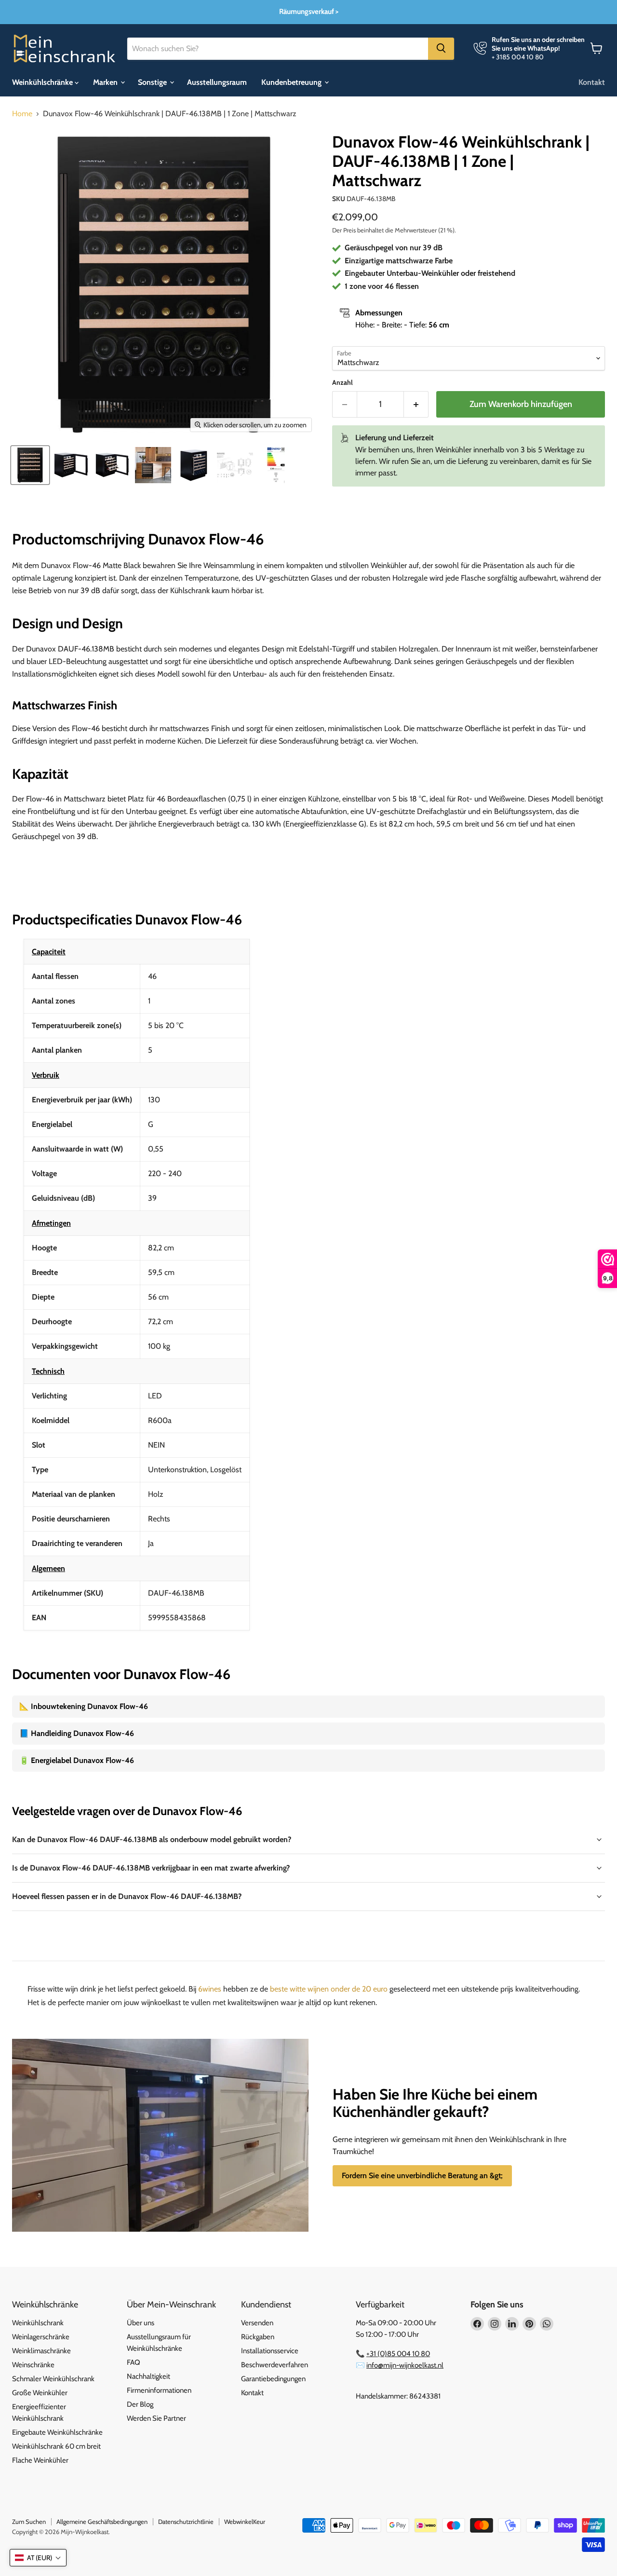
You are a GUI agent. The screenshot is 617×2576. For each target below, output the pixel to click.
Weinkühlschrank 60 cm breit (56, 2446)
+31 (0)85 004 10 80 (398, 2354)
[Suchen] (441, 48)
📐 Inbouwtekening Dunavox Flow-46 (84, 1706)
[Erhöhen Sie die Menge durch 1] (416, 404)
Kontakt (592, 82)
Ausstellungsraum (217, 82)
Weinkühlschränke (43, 82)
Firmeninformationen (159, 2390)
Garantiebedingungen (273, 2379)
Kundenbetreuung (292, 82)
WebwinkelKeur (245, 2522)
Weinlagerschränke (41, 2337)
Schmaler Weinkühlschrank (53, 2379)
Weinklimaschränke (41, 2351)
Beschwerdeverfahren (275, 2365)
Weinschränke (33, 2365)
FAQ (134, 2362)
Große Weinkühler (40, 2393)
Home (22, 114)
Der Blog (140, 2404)
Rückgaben (258, 2337)
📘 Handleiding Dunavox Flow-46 (77, 1733)
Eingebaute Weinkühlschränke (57, 2432)
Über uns (141, 2323)
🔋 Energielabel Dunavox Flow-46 (77, 1760)
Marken (106, 82)
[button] (38, 2558)
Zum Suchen (29, 2522)
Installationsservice (270, 2351)
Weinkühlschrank (38, 2323)
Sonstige (153, 82)
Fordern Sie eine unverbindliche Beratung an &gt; (422, 2176)
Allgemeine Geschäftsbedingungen (102, 2522)
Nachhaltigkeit (148, 2376)
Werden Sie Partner (156, 2418)
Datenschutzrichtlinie (186, 2522)
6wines (210, 1989)
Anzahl (342, 382)
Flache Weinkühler (40, 2460)
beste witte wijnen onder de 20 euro (329, 1989)
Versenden (257, 2323)
